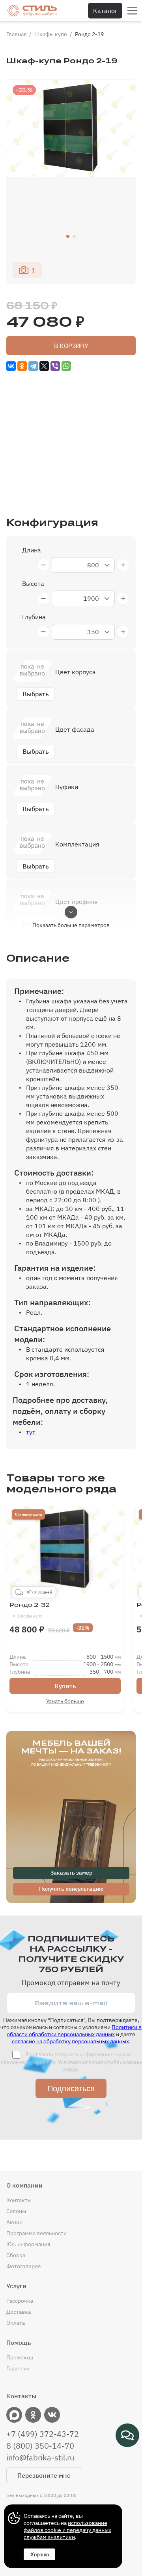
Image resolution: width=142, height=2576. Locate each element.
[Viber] (55, 366)
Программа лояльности (36, 2233)
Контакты (19, 2200)
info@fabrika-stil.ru (40, 2458)
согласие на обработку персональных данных (70, 2041)
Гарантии (18, 2368)
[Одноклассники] (22, 366)
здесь (70, 2069)
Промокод (20, 2357)
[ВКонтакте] (11, 366)
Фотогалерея (23, 2266)
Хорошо (40, 2555)
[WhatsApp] (66, 366)
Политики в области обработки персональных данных (74, 2031)
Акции (14, 2222)
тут (31, 1432)
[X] (44, 366)
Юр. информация (28, 2244)
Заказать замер (71, 1873)
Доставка (19, 2312)
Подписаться (71, 2088)
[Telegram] (33, 366)
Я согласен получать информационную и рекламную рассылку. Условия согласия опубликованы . (71, 2062)
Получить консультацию (71, 1889)
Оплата (16, 2323)
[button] (68, 236)
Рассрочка (20, 2301)
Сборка (16, 2255)
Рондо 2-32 (30, 1610)
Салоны (16, 2211)
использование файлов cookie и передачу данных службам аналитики (67, 2530)
